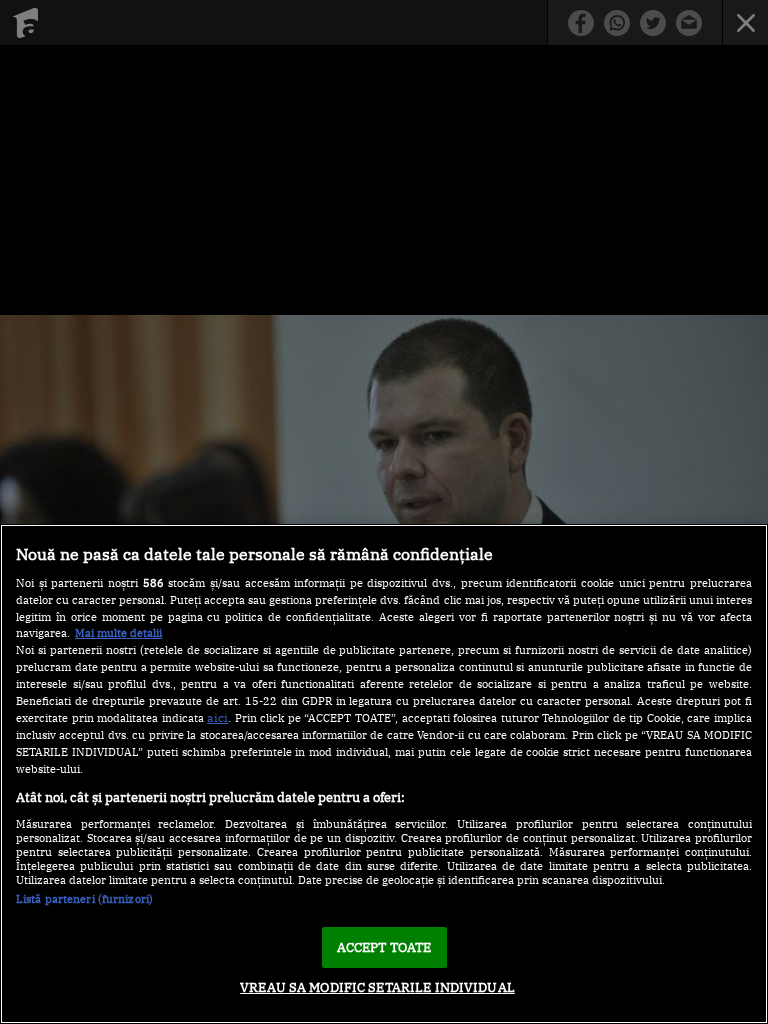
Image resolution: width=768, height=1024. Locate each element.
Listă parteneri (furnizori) (84, 899)
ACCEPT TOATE (384, 947)
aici (217, 717)
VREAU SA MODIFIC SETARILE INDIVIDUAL (377, 987)
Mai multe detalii (118, 633)
